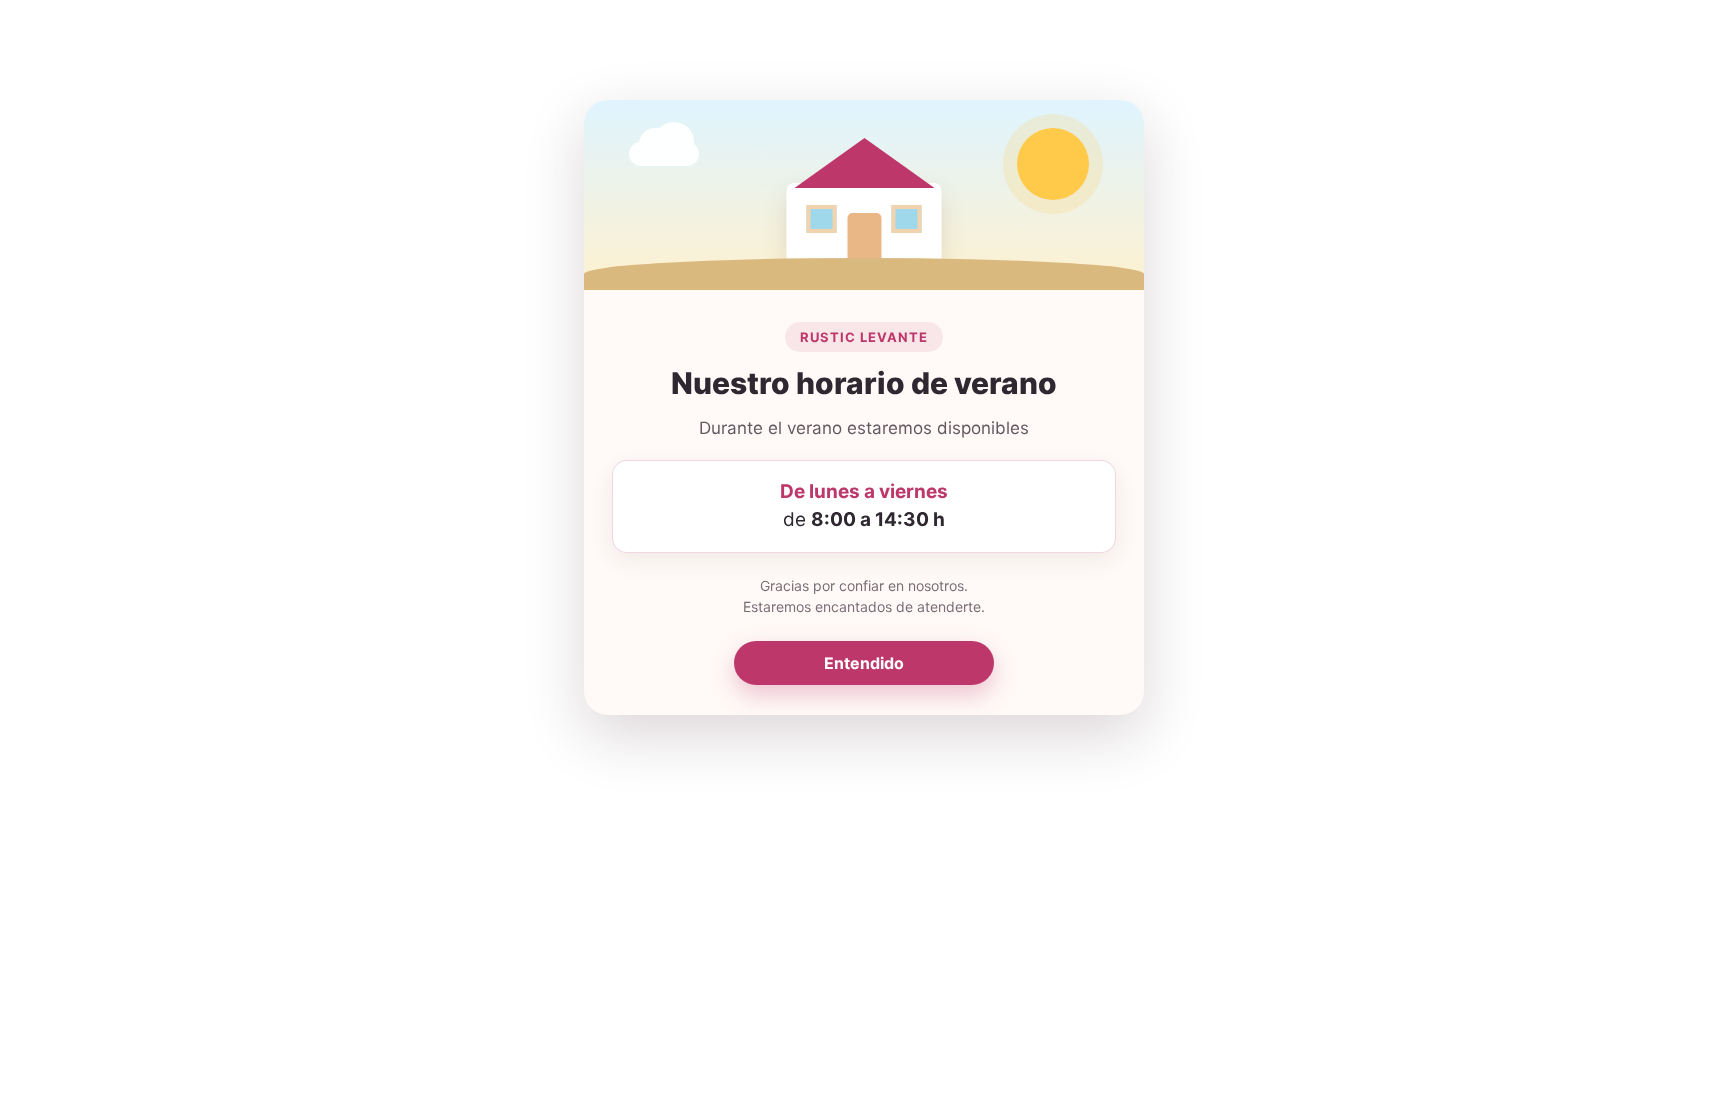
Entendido (864, 663)
